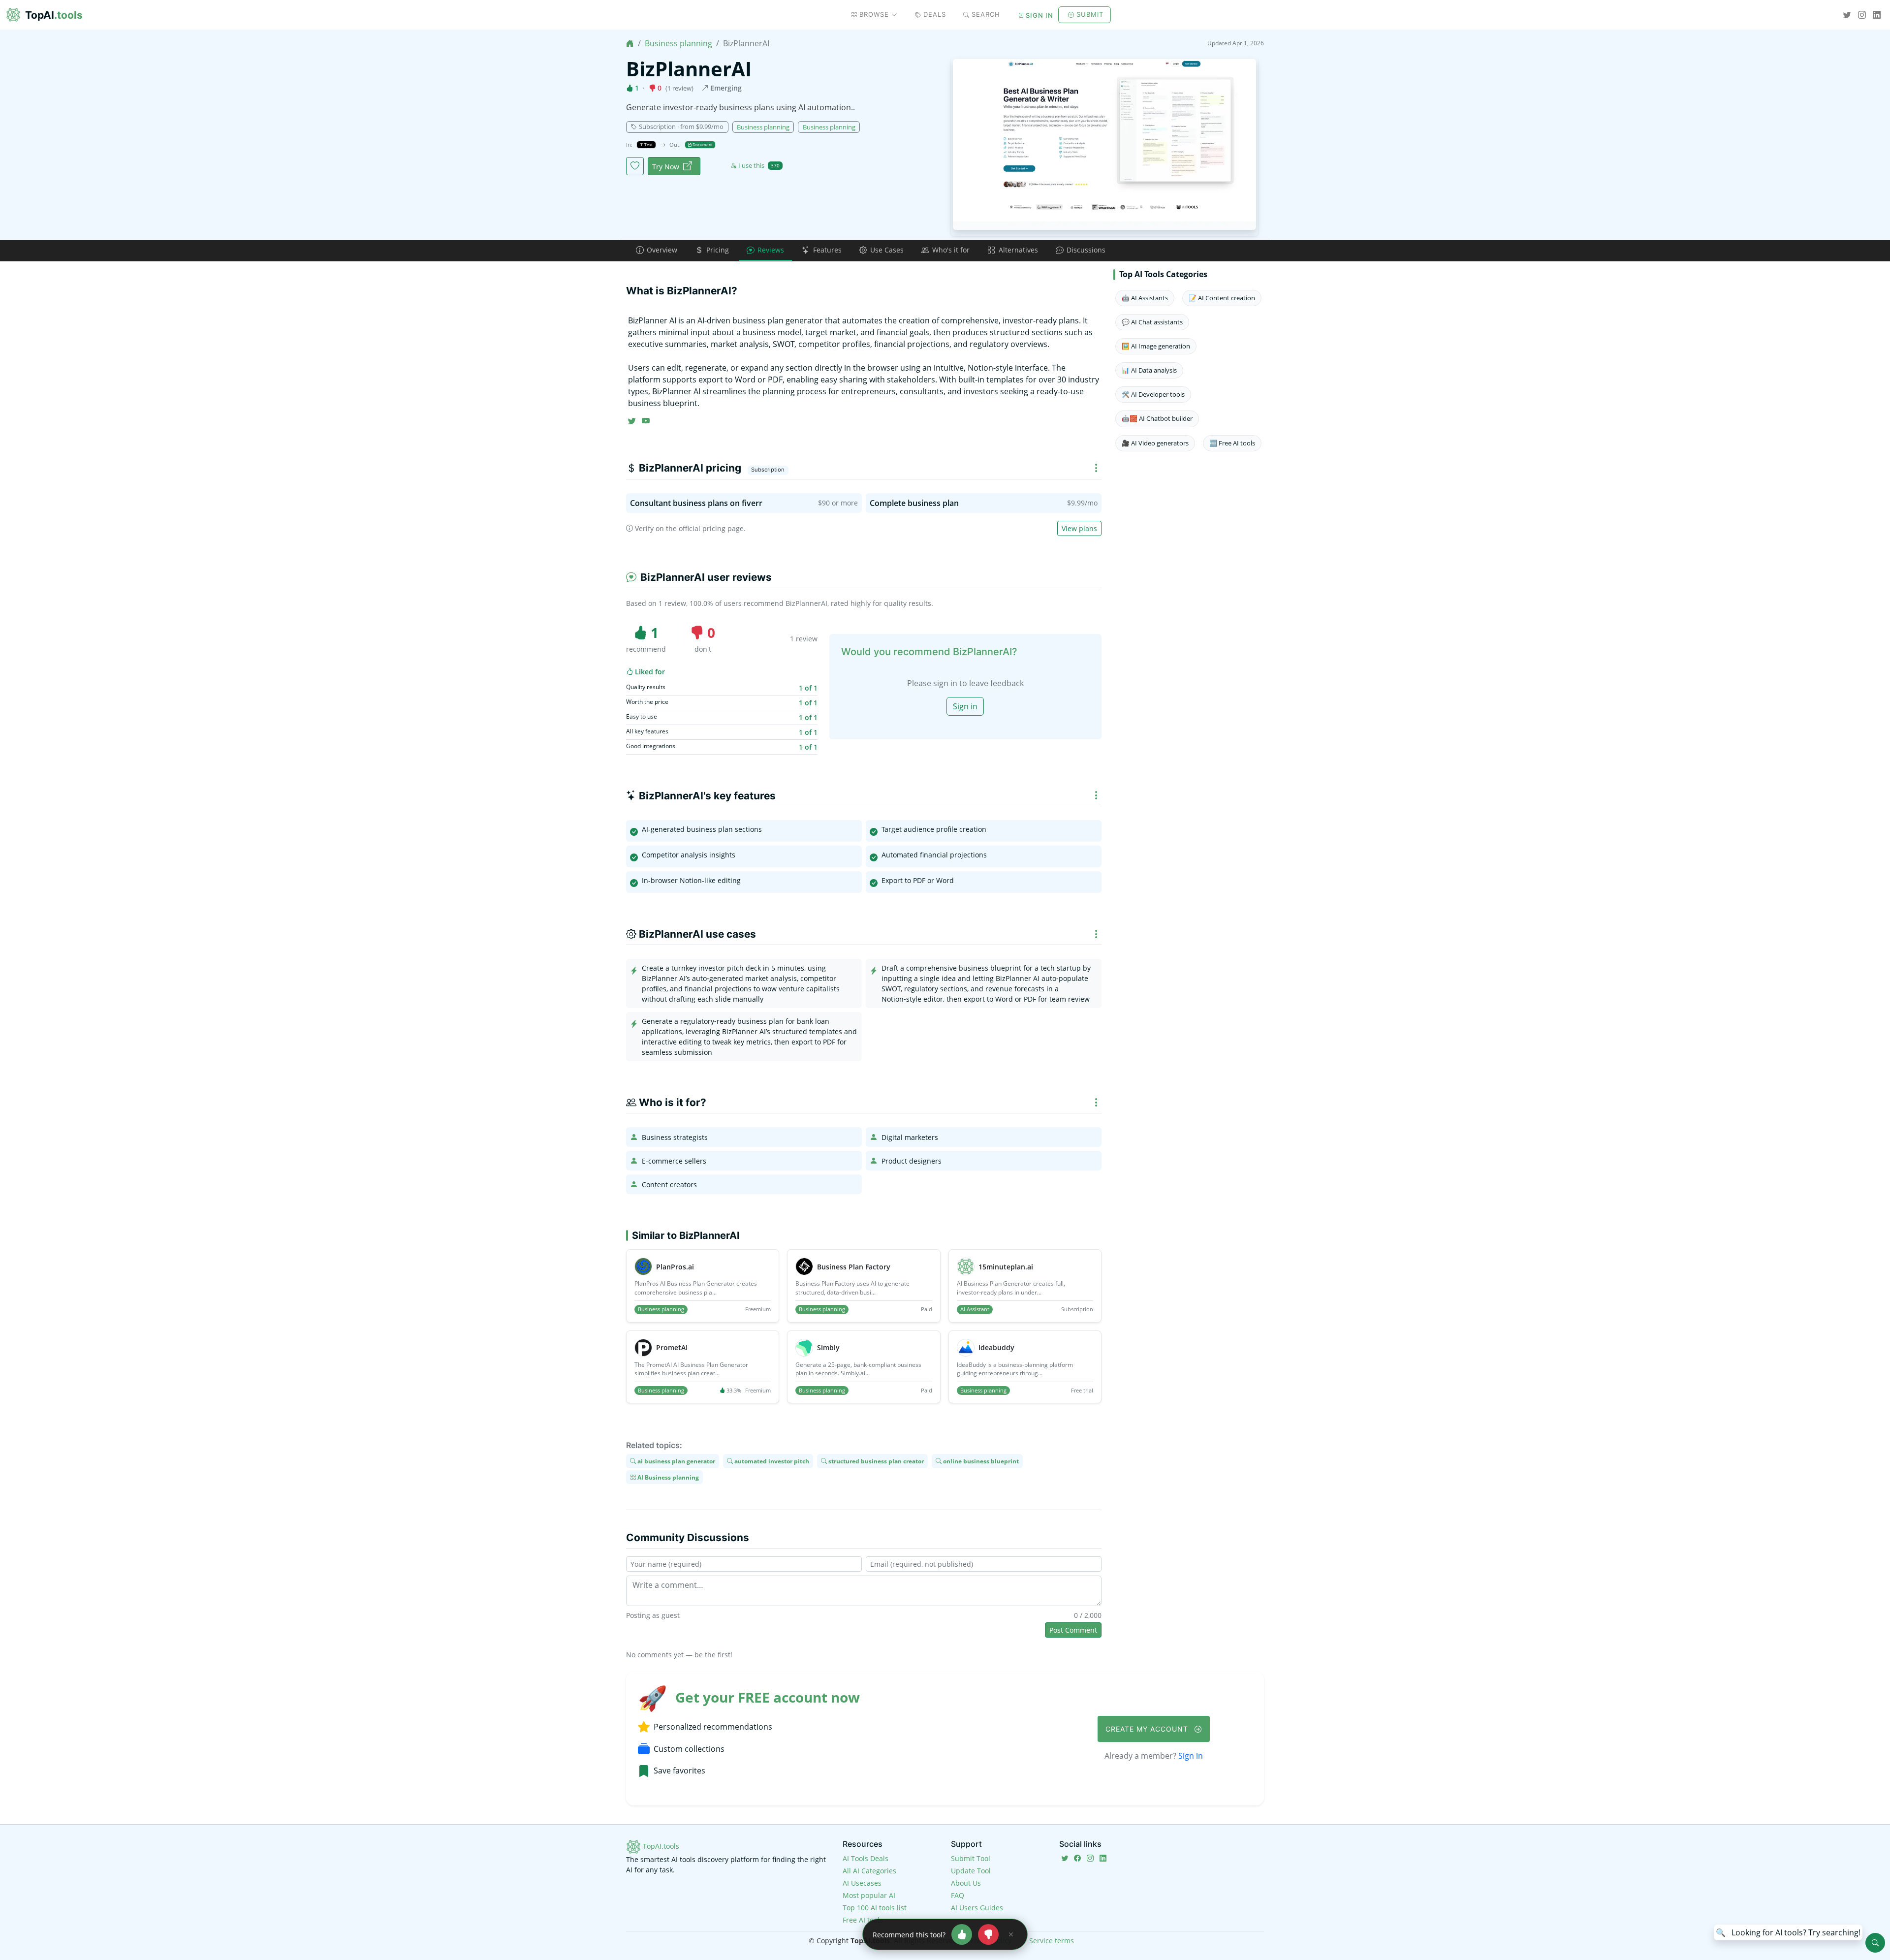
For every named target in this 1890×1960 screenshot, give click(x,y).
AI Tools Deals (866, 1858)
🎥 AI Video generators (1155, 443)
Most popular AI (869, 1895)
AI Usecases (862, 1883)
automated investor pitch (771, 1461)
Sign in (1039, 15)
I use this (759, 165)
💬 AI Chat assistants (1152, 322)
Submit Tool (971, 1858)
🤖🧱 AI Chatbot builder (1157, 418)
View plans (1079, 528)
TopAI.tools (660, 1846)
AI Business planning (667, 1477)
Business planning (678, 43)
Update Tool (971, 1871)
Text (648, 144)
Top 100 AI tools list (875, 1908)
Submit (1090, 14)
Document (702, 144)
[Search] (1875, 1943)
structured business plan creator (875, 1461)
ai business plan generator (676, 1461)
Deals (935, 14)
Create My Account (1148, 1729)
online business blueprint (980, 1461)
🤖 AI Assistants (1145, 298)
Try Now (666, 167)
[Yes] (962, 1934)
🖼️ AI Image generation (1156, 346)
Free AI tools (863, 1920)
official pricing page (711, 528)
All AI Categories (869, 1871)
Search (986, 14)
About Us (966, 1883)
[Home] (630, 43)
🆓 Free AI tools (1232, 443)
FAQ (958, 1895)
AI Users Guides (977, 1908)
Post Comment (1073, 1630)
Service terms (1052, 1941)
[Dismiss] (1011, 1934)
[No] (988, 1934)
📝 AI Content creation (1222, 298)
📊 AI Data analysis (1149, 370)
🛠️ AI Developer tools (1153, 394)
